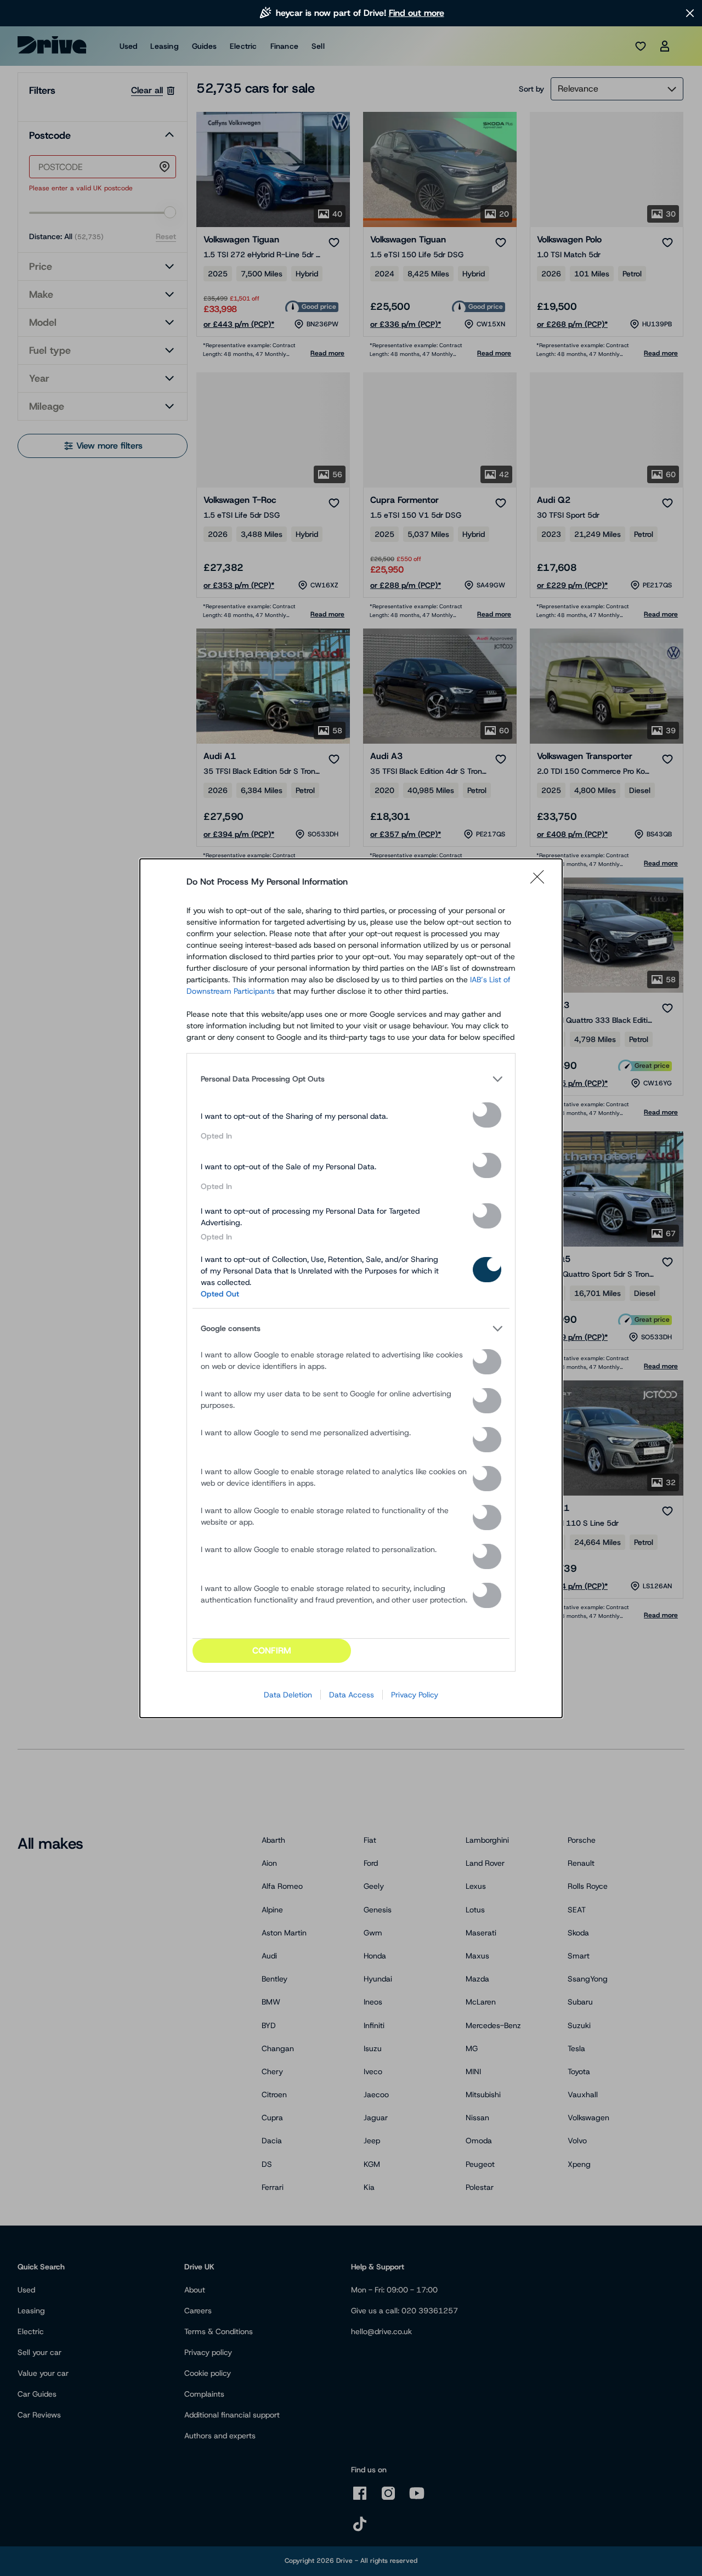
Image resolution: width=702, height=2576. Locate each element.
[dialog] (351, 1288)
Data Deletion (288, 1695)
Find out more (417, 13)
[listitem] (351, 1079)
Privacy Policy (415, 1695)
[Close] (541, 882)
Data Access (352, 1695)
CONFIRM (272, 1651)
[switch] (487, 1115)
